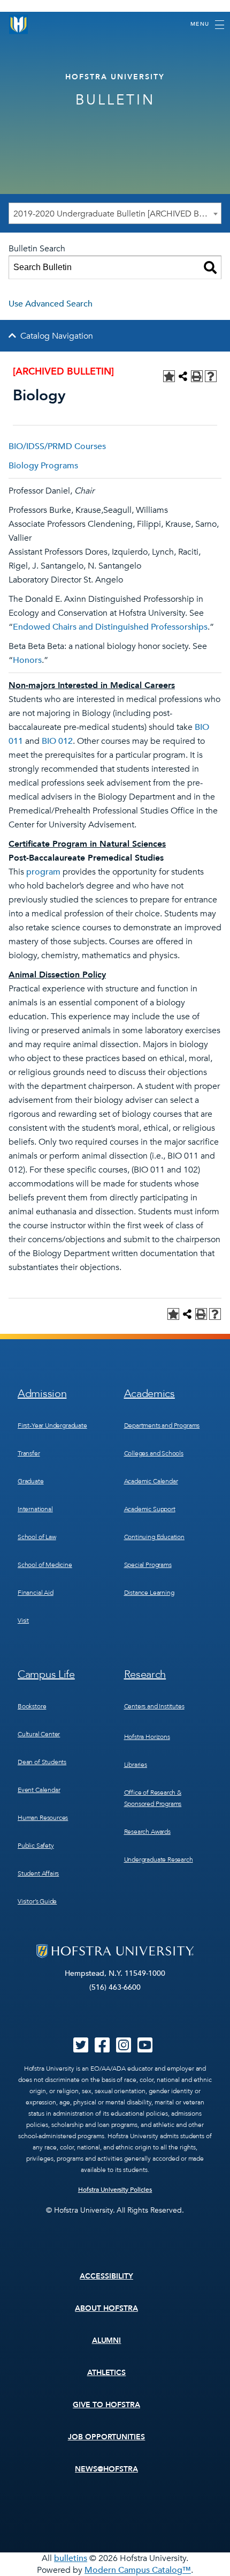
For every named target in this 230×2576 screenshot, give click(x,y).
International (35, 1509)
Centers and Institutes (154, 1706)
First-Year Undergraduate (52, 1425)
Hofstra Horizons (147, 1737)
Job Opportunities (107, 2437)
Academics (149, 1394)
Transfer (29, 1453)
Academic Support (150, 1509)
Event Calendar (39, 1790)
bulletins (71, 2558)
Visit (23, 1621)
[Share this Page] (183, 376)
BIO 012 (57, 741)
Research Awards (147, 1832)
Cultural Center (39, 1734)
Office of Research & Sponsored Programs (153, 1798)
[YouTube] (145, 2049)
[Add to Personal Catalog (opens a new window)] (169, 376)
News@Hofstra (106, 2469)
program (43, 872)
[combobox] (115, 213)
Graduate (31, 1481)
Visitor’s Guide (37, 1901)
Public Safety (36, 1846)
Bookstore (32, 1706)
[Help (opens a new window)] (211, 376)
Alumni (107, 2340)
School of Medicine (45, 1565)
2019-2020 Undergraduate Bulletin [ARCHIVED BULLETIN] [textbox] (117, 214)
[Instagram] (124, 2049)
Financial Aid (36, 1593)
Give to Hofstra (106, 2405)
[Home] (19, 24)
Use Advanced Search (51, 304)
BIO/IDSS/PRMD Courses (57, 446)
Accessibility (106, 2276)
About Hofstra (106, 2308)
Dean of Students (42, 1762)
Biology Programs (43, 466)
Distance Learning (149, 1593)
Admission (42, 1394)
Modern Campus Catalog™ (138, 2570)
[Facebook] (102, 2049)
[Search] (210, 267)
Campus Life (46, 1674)
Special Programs (148, 1565)
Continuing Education (154, 1537)
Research (145, 1674)
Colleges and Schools (154, 1453)
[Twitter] (81, 2049)
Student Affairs (38, 1873)
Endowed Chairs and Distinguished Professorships (110, 627)
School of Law (37, 1537)
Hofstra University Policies (115, 2190)
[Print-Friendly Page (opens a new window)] (197, 376)
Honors (27, 660)
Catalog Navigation (57, 336)
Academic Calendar (151, 1481)
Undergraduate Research (159, 1860)
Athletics (107, 2373)
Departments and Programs (162, 1425)
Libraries (136, 1765)
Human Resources (43, 1818)
